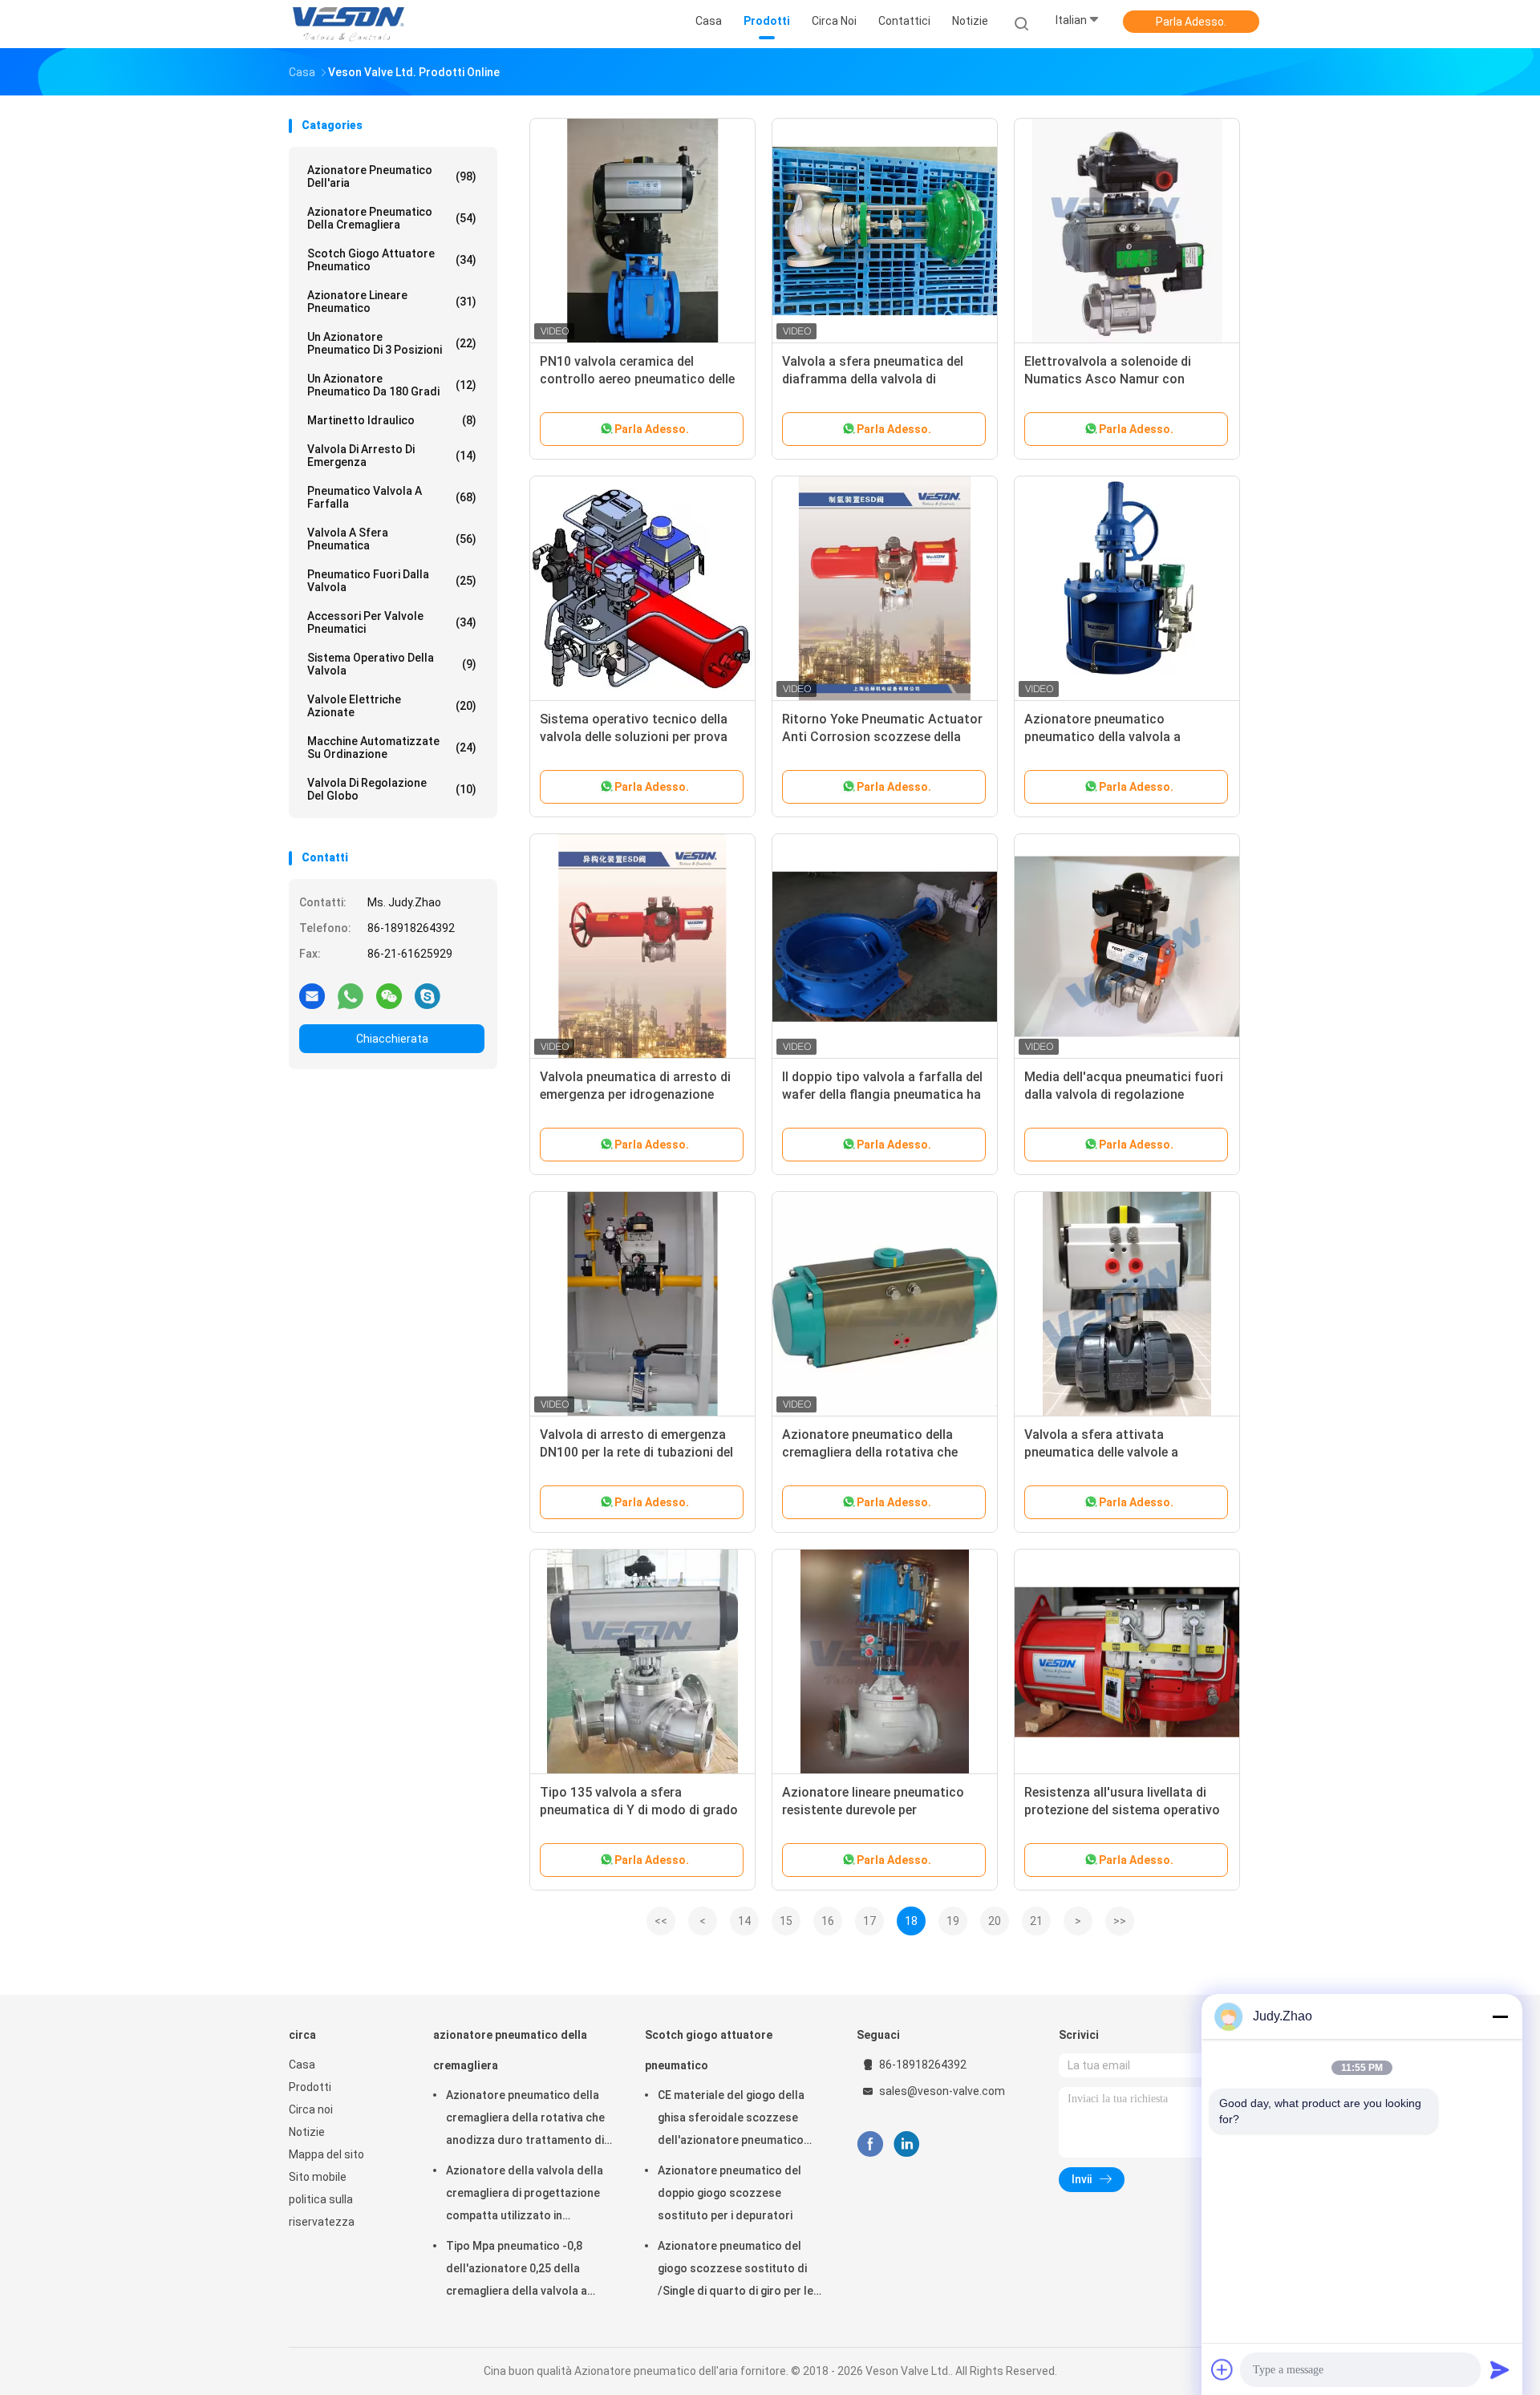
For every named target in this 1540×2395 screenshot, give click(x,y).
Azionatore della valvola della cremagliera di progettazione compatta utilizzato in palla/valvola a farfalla (525, 2195)
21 (1036, 1921)
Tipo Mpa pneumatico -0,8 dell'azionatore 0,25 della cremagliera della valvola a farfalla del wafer (517, 2271)
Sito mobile (318, 2177)
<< (661, 1921)
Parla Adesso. (1191, 22)
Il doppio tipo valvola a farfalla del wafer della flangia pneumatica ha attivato (882, 1094)
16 (828, 1921)
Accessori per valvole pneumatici (392, 622)
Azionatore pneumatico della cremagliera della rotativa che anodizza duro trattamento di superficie (525, 2120)
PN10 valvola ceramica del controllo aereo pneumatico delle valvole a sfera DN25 (637, 379)
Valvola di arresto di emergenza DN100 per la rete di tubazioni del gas (636, 1452)
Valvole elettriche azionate (392, 706)
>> (1120, 1921)
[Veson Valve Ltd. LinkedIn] (907, 2144)
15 (786, 1921)
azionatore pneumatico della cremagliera (392, 218)
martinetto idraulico (392, 420)
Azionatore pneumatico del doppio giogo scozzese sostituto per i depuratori (729, 2193)
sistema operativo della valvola (392, 664)
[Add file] (1222, 2369)
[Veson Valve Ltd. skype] (428, 995)
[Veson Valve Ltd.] (351, 24)
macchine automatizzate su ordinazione (392, 748)
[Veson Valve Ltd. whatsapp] (351, 995)
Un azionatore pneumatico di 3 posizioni (392, 343)
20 (995, 1921)
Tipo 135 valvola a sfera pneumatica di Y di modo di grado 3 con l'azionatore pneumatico (639, 1810)
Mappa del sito (326, 2154)
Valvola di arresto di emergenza (392, 456)
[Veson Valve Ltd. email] (312, 995)
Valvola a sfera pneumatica (392, 539)
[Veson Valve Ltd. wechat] (389, 995)
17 (869, 1921)
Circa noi (311, 2109)
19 (953, 1921)
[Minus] (1500, 2016)
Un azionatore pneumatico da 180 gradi (392, 385)
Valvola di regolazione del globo (392, 789)
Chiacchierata (392, 1039)
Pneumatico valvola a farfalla (392, 497)
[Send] (1500, 2369)
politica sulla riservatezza (322, 2211)
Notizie (307, 2132)
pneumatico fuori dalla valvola (392, 581)
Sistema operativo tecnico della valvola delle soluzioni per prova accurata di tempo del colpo (634, 737)
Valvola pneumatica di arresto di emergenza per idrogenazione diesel (635, 1094)
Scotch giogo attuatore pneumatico (392, 260)
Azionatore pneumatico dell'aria (392, 176)
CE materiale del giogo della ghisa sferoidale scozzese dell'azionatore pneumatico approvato (731, 2120)
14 (744, 1921)
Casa (302, 2065)
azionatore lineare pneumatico (392, 302)
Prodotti (310, 2087)
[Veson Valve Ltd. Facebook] (870, 2144)
